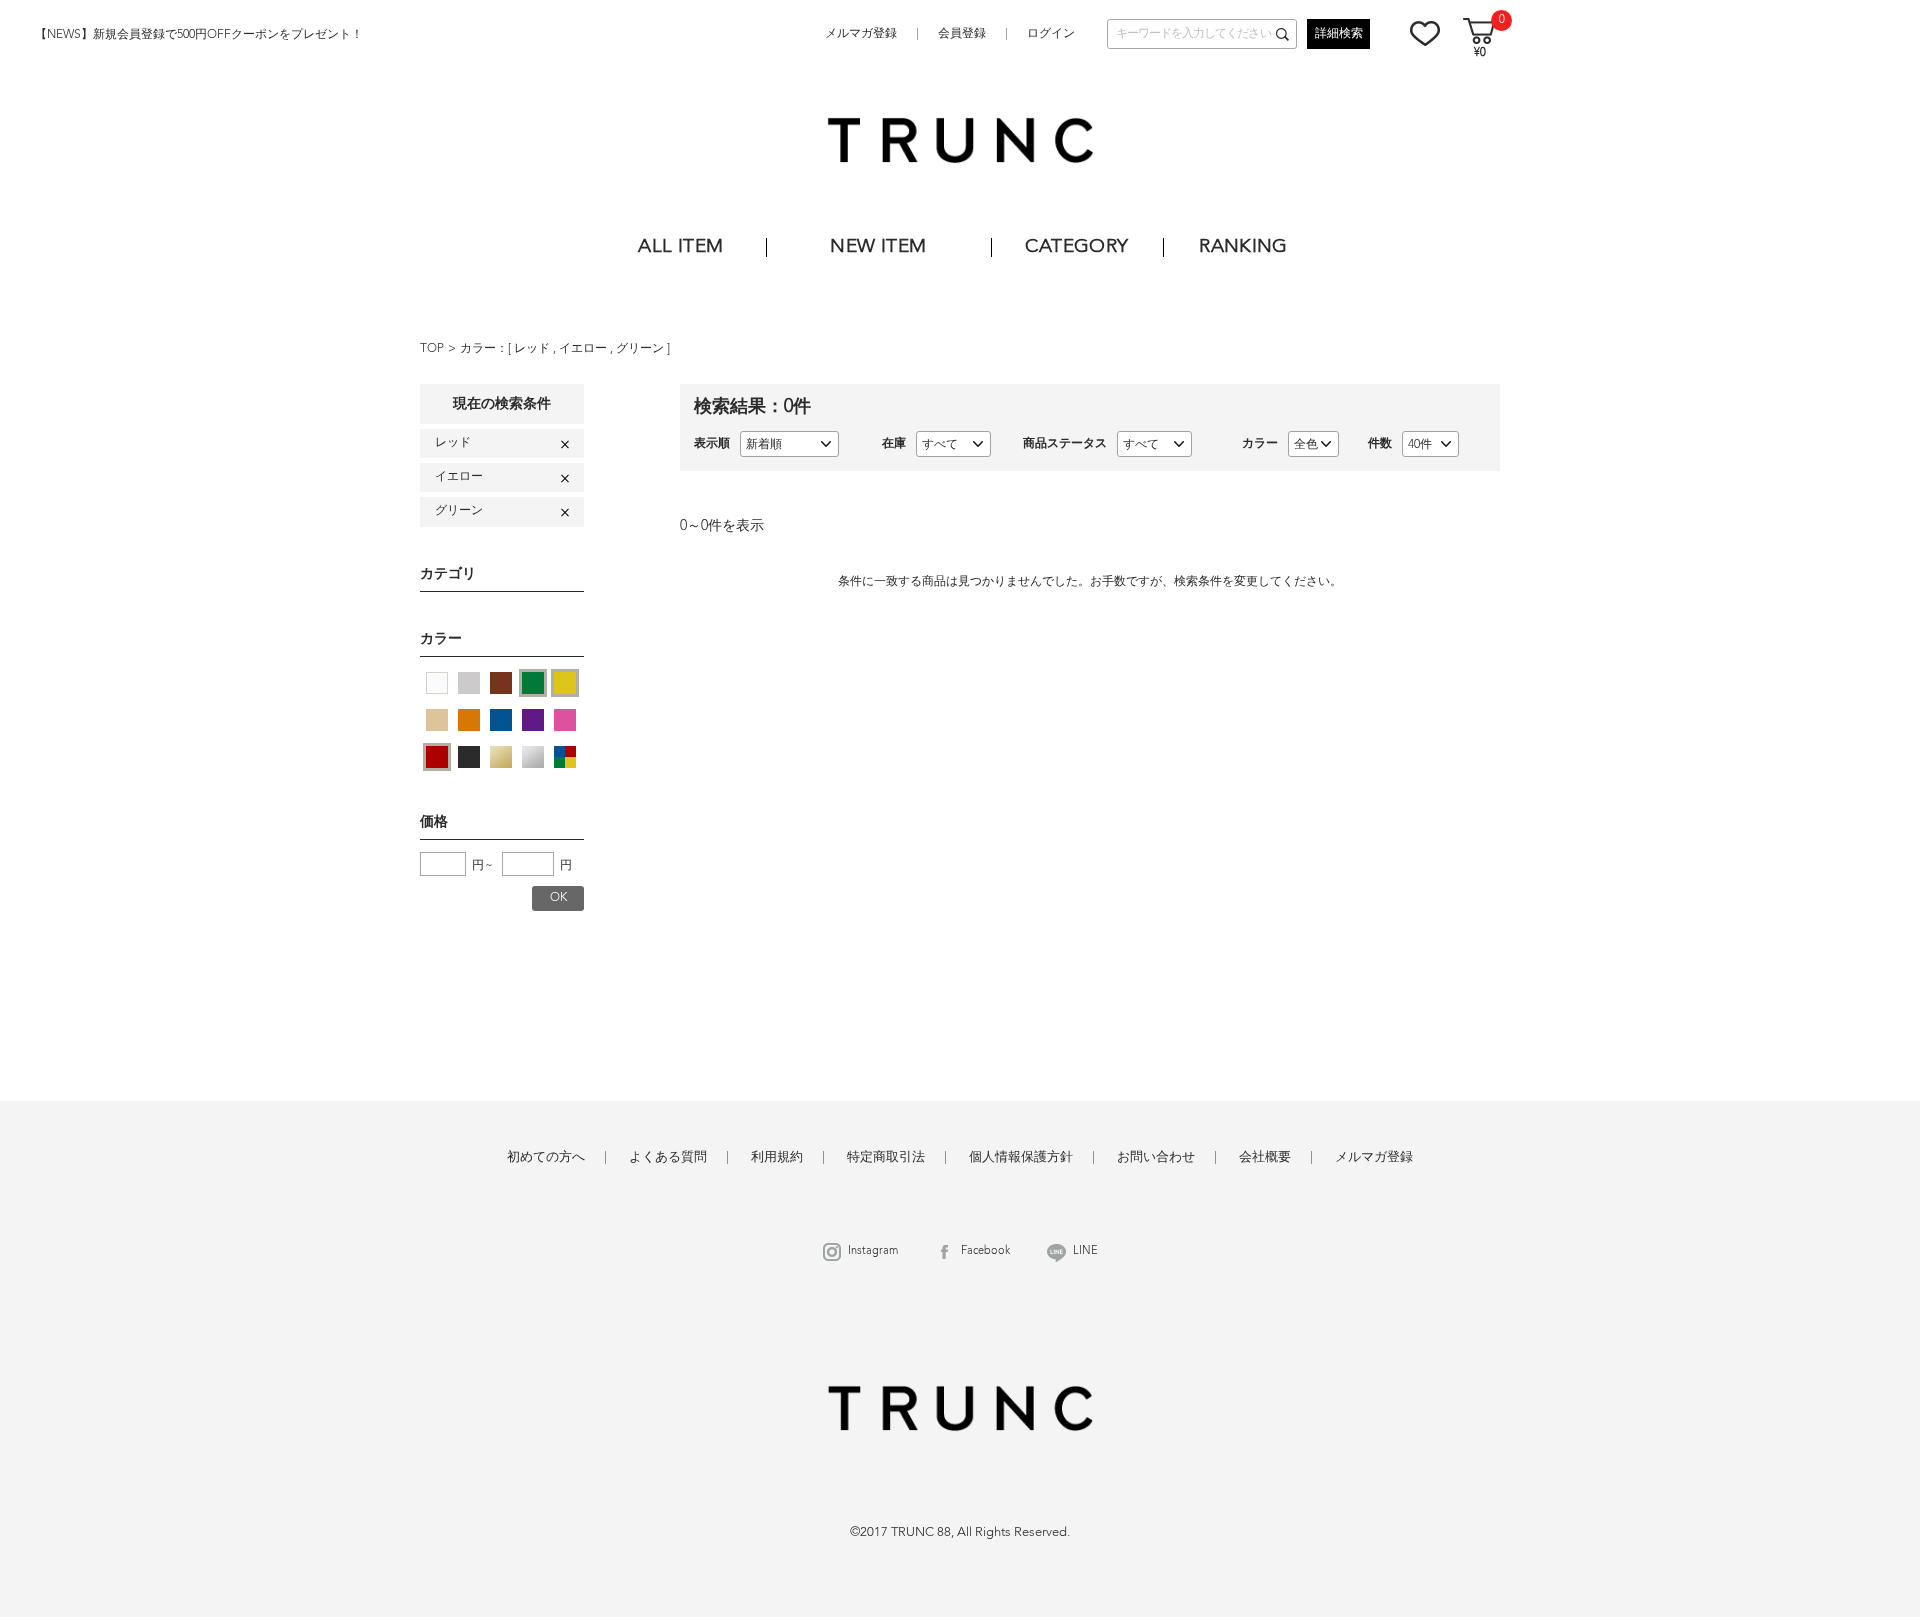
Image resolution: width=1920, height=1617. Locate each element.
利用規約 (777, 1157)
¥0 (1480, 53)
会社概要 (1265, 1157)
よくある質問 (668, 1157)
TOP (432, 349)
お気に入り (1425, 33)
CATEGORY (1076, 247)
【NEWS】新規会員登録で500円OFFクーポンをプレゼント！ (199, 35)
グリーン (641, 349)
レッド (533, 349)
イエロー (584, 349)
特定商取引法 (886, 1157)
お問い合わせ (1156, 1157)
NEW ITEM (878, 247)
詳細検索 (1339, 34)
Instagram (873, 1251)
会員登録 (962, 34)
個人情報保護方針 (1021, 1157)
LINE (1085, 1251)
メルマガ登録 (861, 34)
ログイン (1051, 34)
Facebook (985, 1251)
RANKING (1243, 247)
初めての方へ (546, 1157)
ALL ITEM (680, 247)
